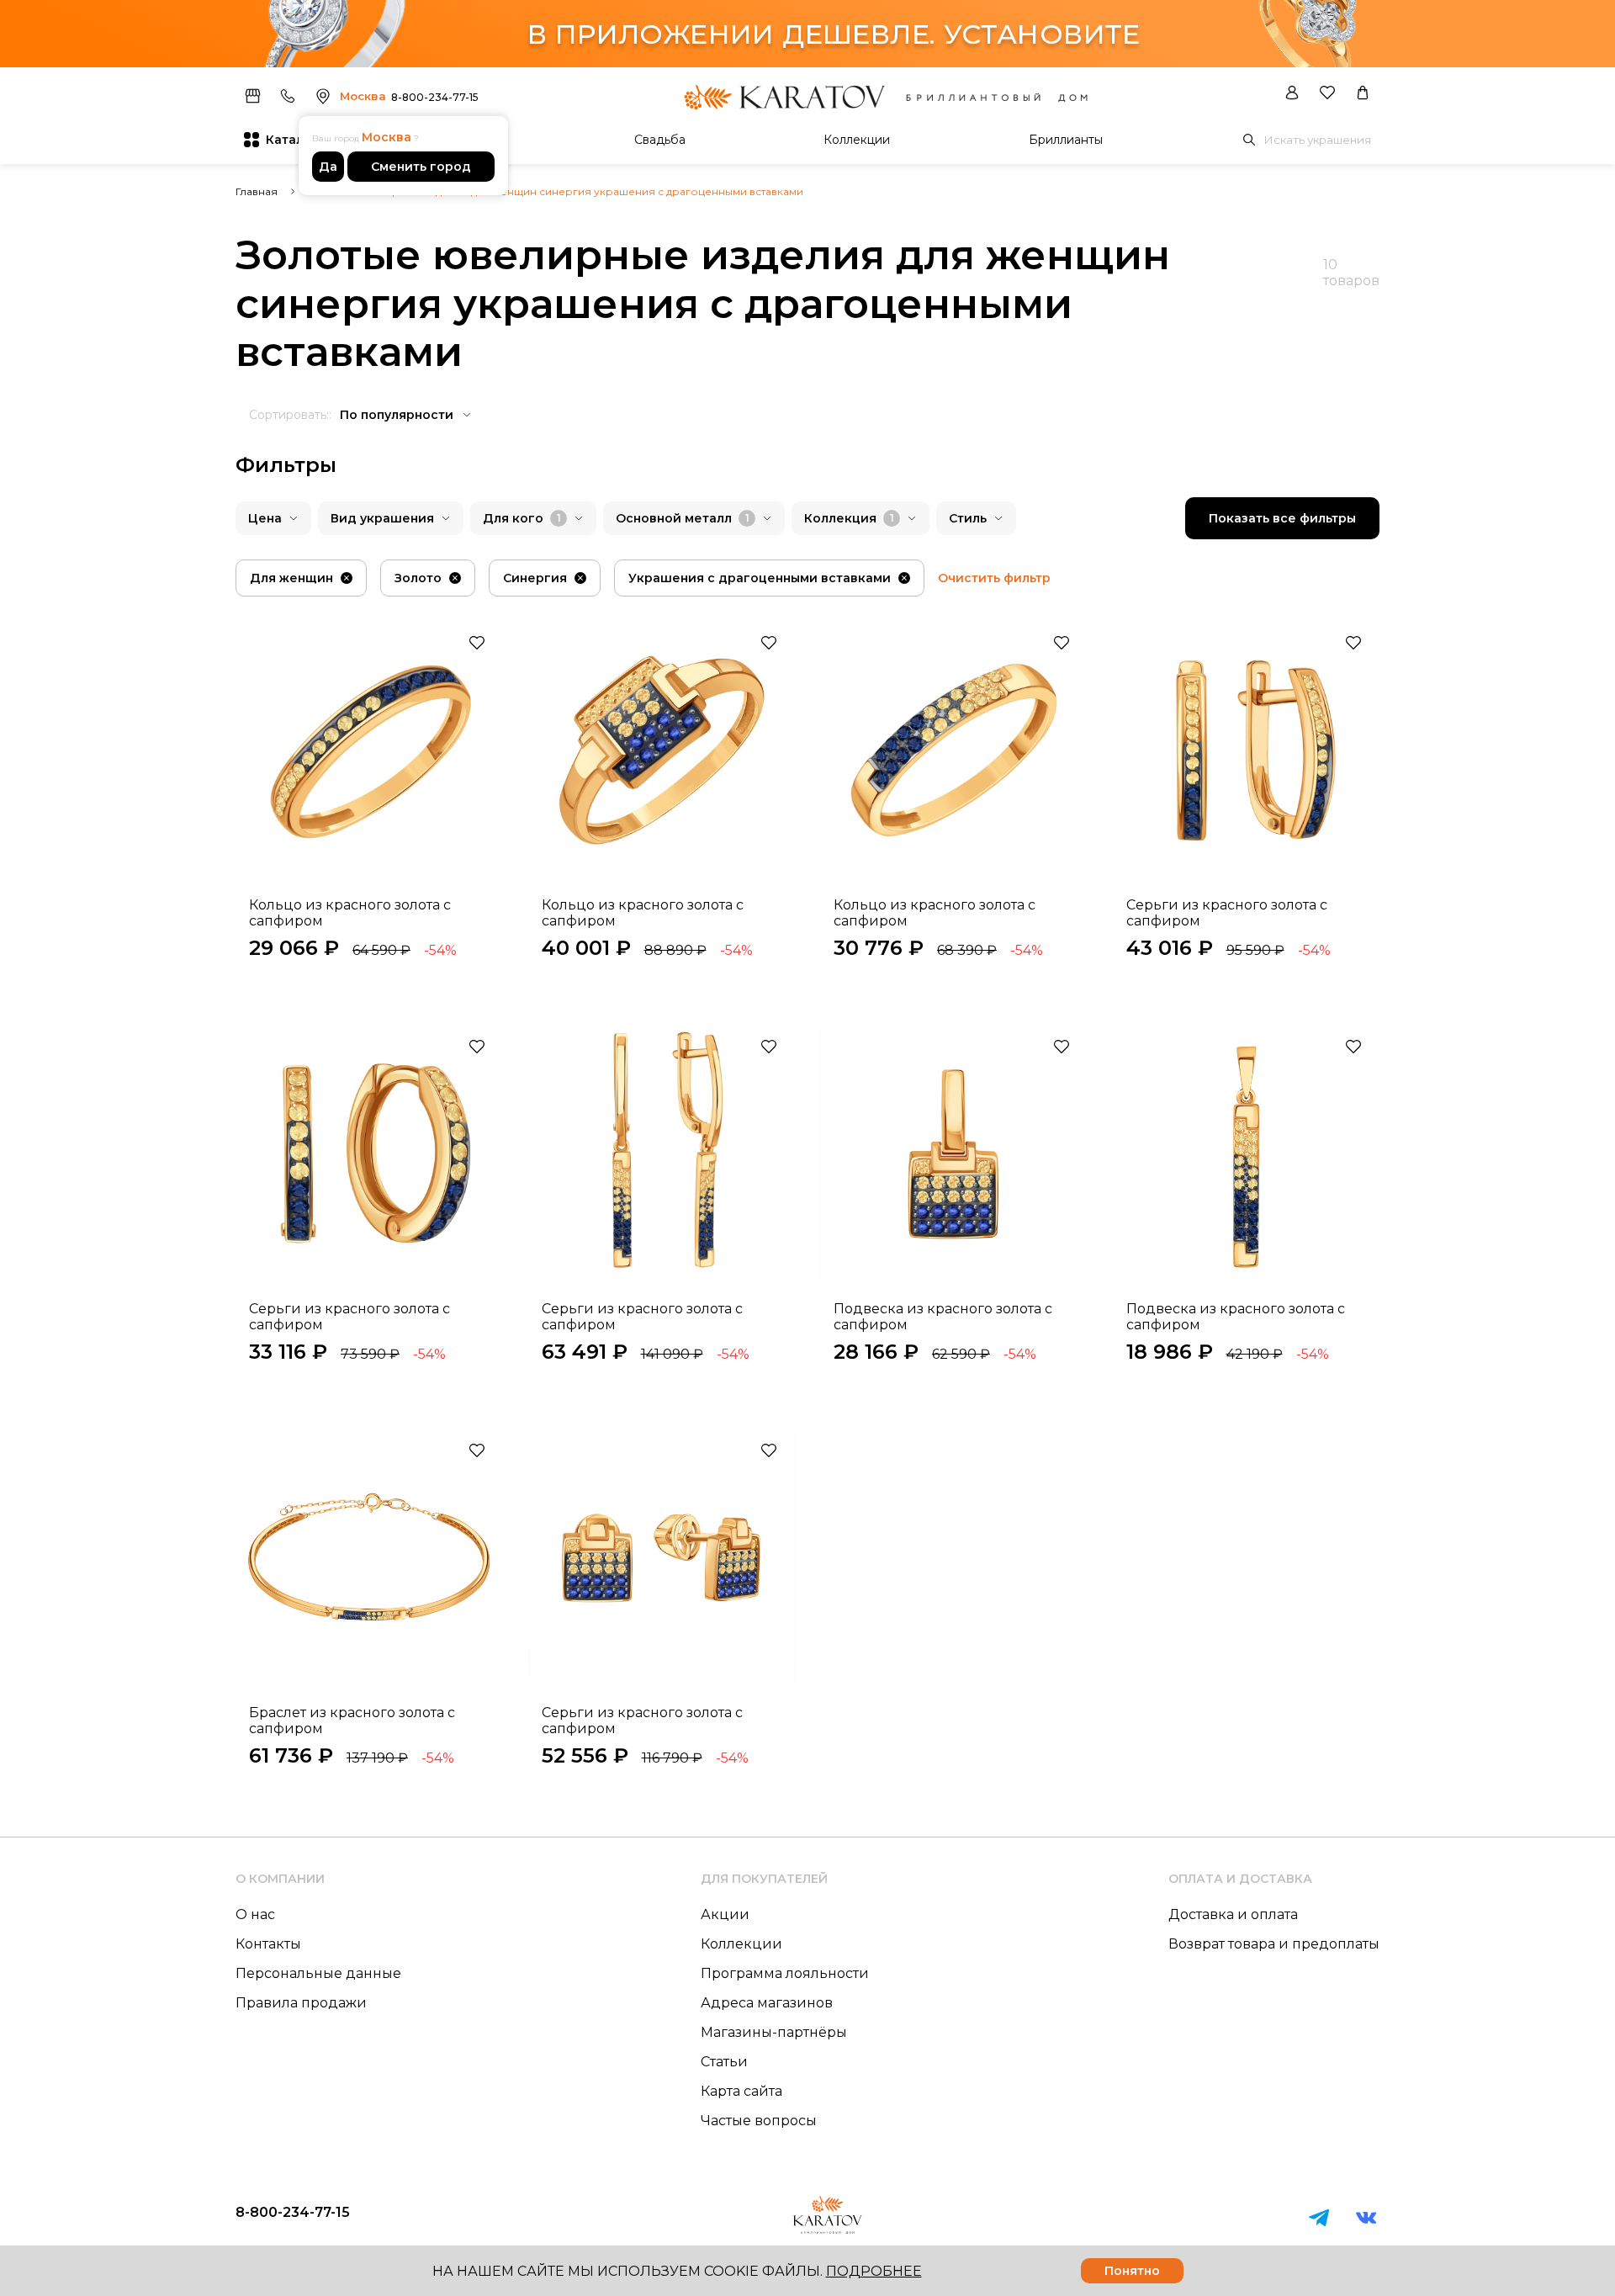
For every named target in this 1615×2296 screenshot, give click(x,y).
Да (328, 167)
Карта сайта (741, 2091)
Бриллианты (1066, 140)
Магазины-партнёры (774, 2032)
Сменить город (421, 167)
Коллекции (857, 140)
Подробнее (874, 2271)
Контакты (268, 1944)
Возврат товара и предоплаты (1274, 1944)
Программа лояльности (785, 1973)
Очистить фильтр (994, 578)
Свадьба (660, 140)
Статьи (724, 2062)
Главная (257, 191)
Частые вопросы (759, 2121)
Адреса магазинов (767, 2003)
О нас (255, 1914)
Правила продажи (301, 2003)
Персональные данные (318, 1973)
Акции (725, 1914)
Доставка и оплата (1233, 1914)
